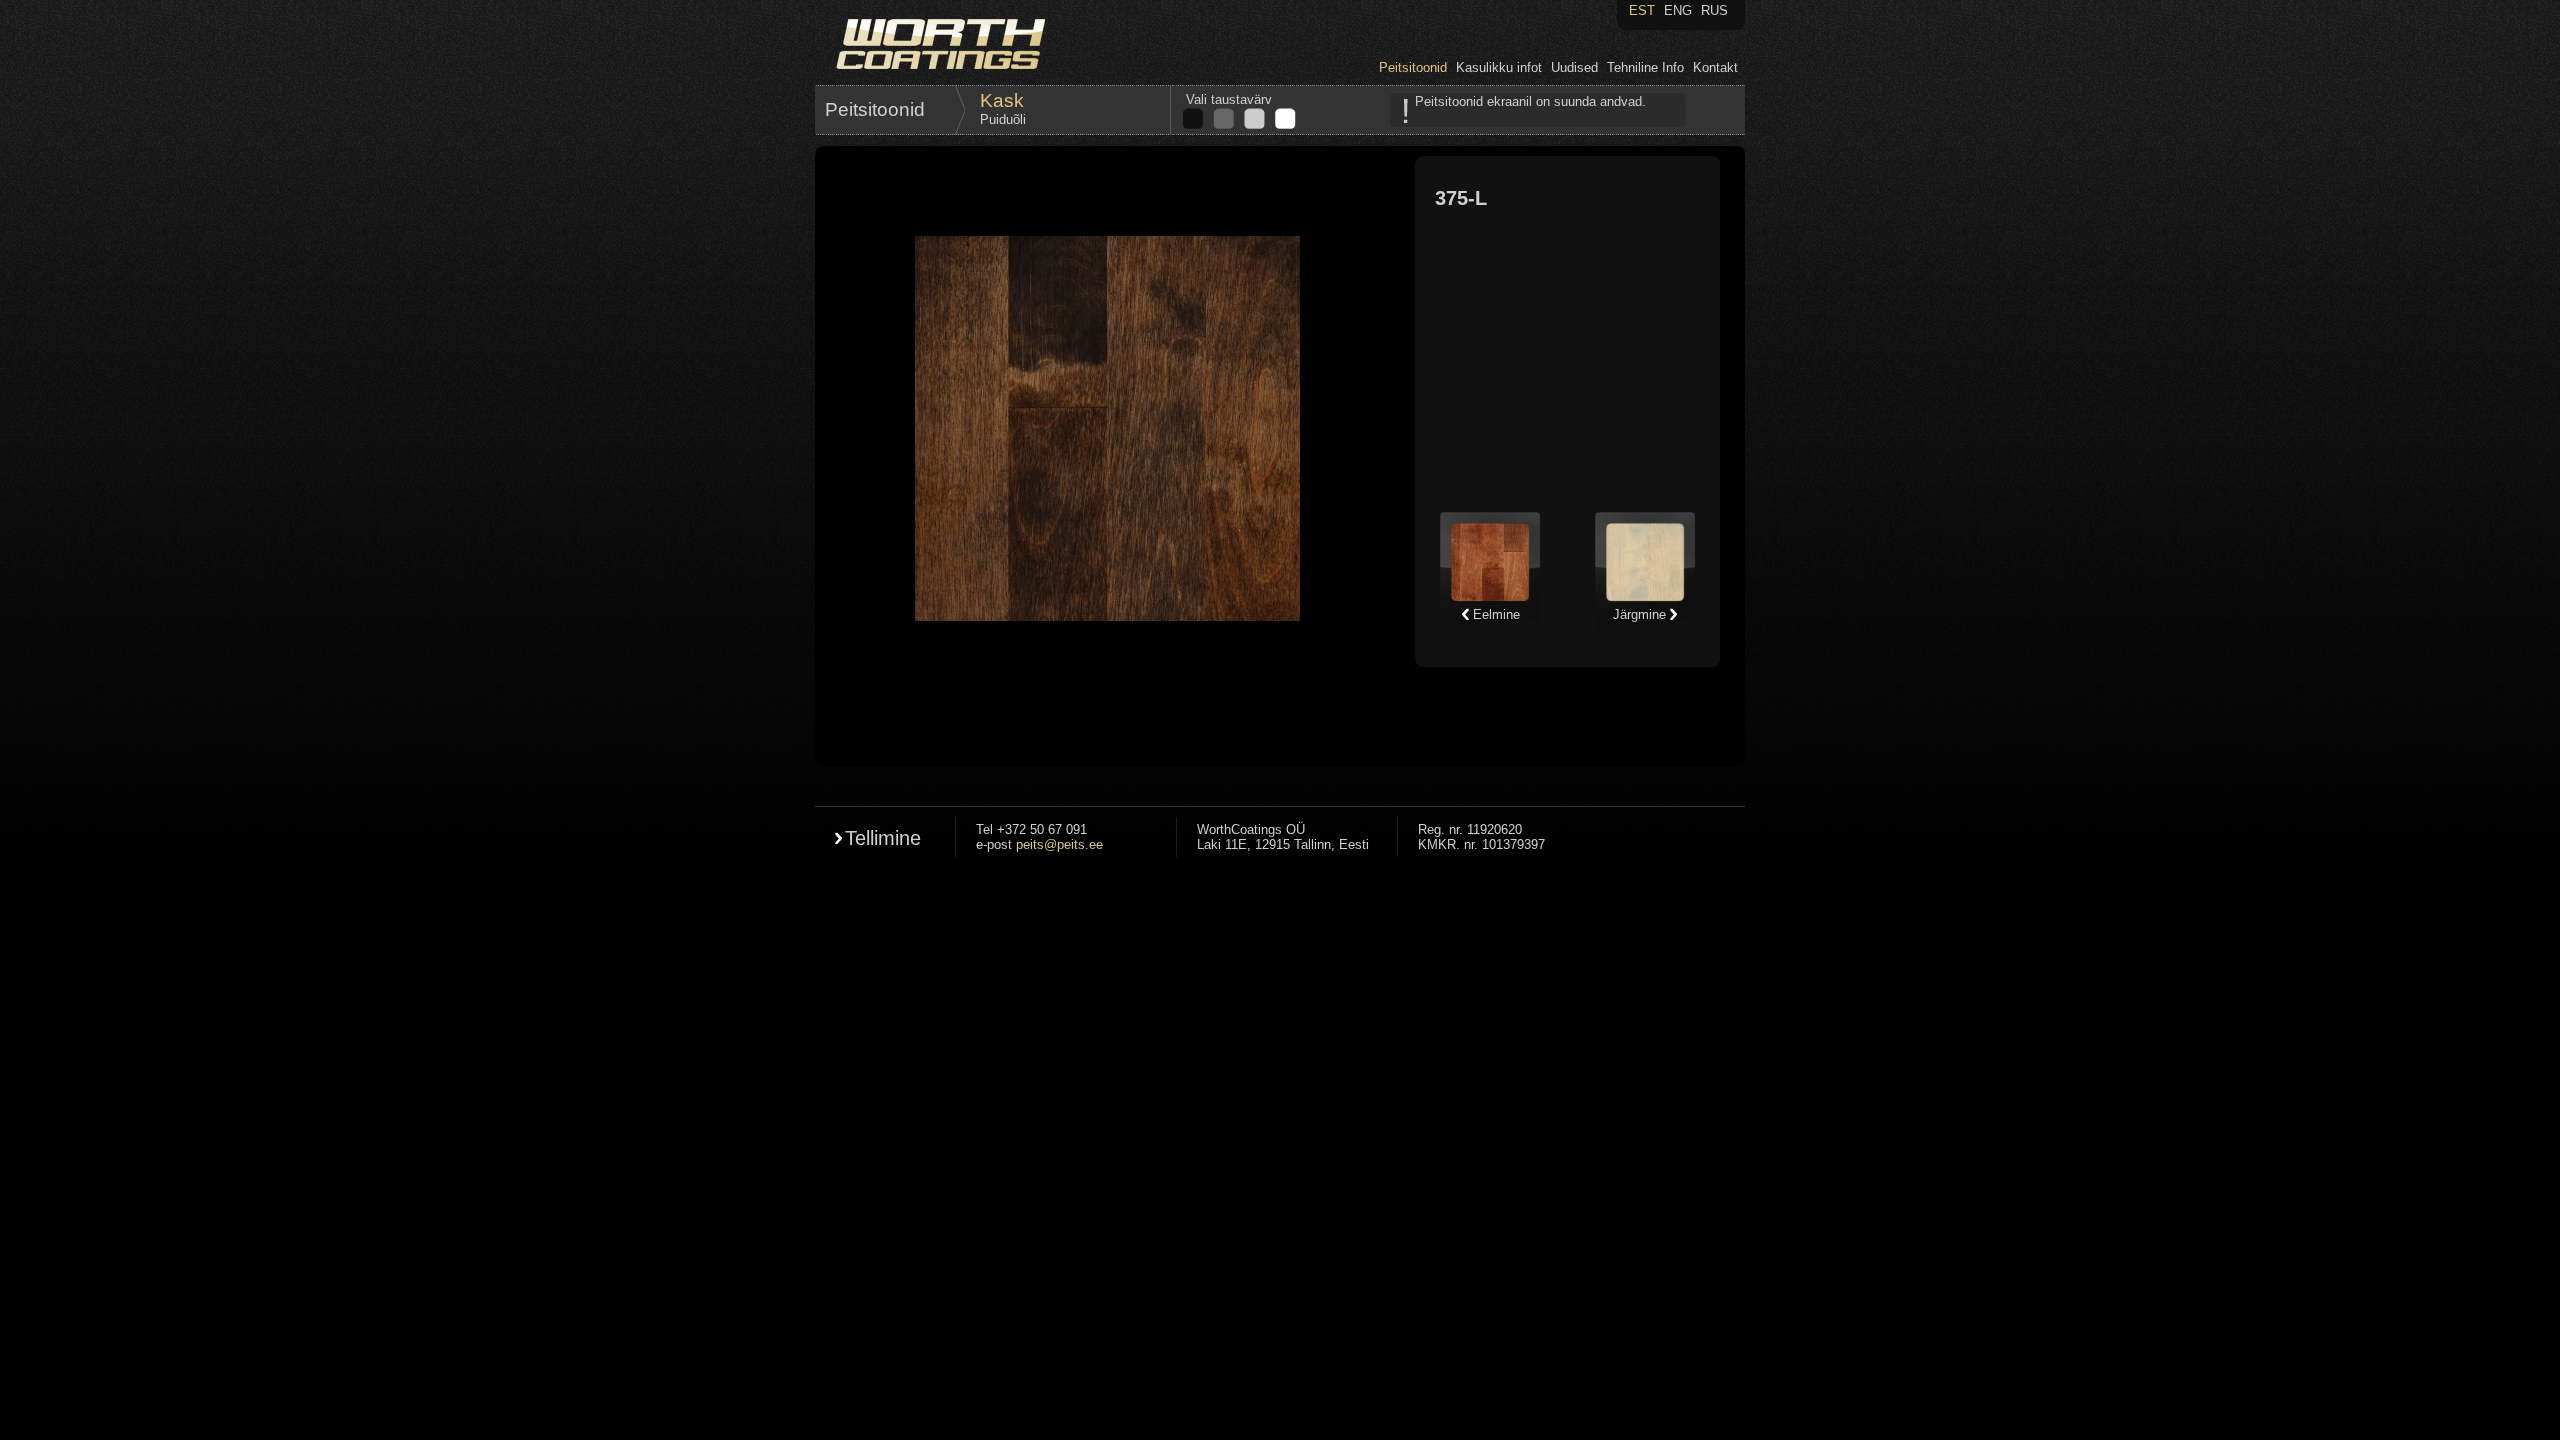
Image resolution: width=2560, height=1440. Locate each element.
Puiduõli (1003, 119)
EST (1642, 10)
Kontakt (1715, 67)
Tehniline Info (1645, 67)
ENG (1678, 10)
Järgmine (1641, 614)
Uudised (1574, 67)
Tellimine (883, 838)
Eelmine (1494, 614)
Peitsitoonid (1413, 67)
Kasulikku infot (1499, 67)
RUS (1714, 10)
